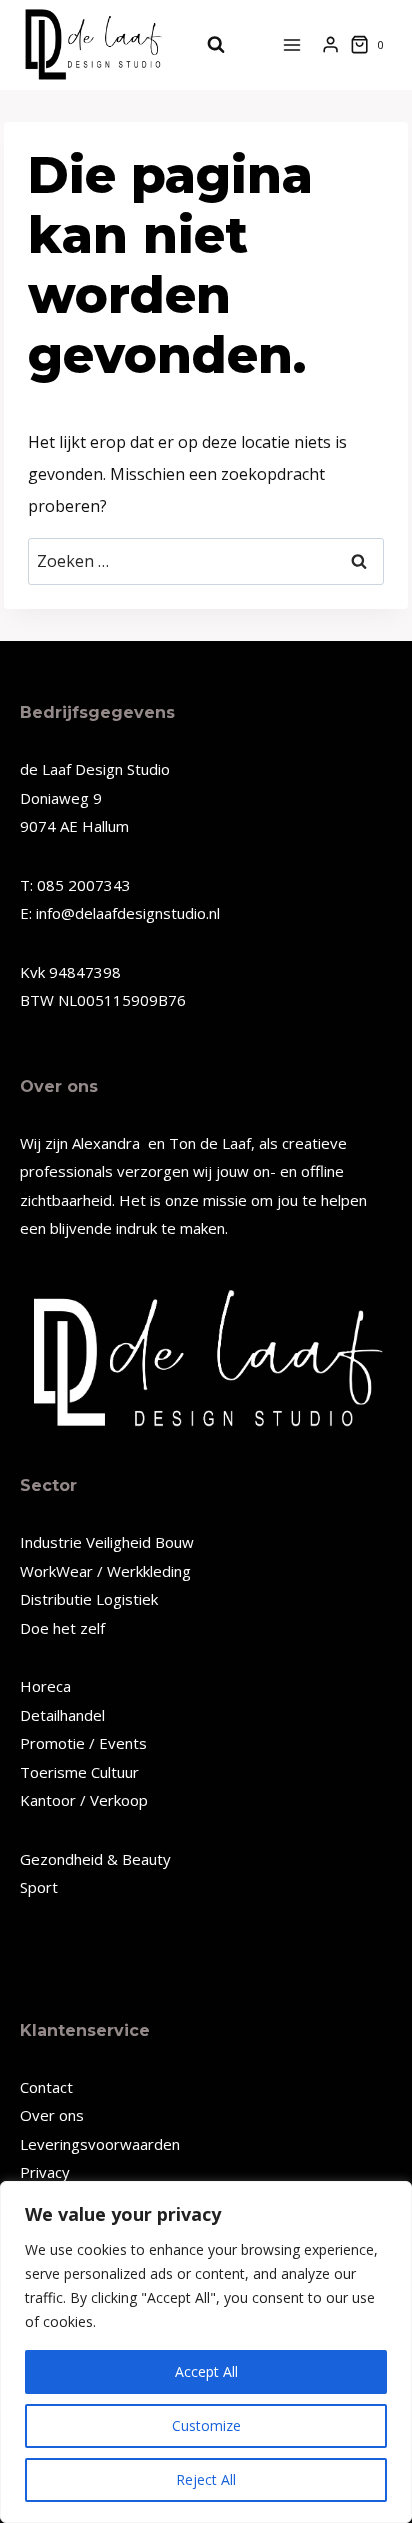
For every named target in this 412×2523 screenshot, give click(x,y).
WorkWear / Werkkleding (105, 1571)
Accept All (206, 2371)
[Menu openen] (292, 44)
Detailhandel (62, 1715)
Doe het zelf (62, 1628)
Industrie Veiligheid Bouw (107, 1542)
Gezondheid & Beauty (95, 1859)
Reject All (206, 2479)
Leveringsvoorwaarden (100, 2144)
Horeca (45, 1686)
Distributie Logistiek (89, 1599)
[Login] (330, 45)
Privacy (45, 2172)
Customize (206, 2425)
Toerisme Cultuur (79, 1772)
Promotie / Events (83, 1743)
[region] (206, 2352)
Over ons (52, 2115)
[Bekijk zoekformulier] (206, 45)
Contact (46, 2087)
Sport (39, 1887)
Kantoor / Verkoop (84, 1800)
